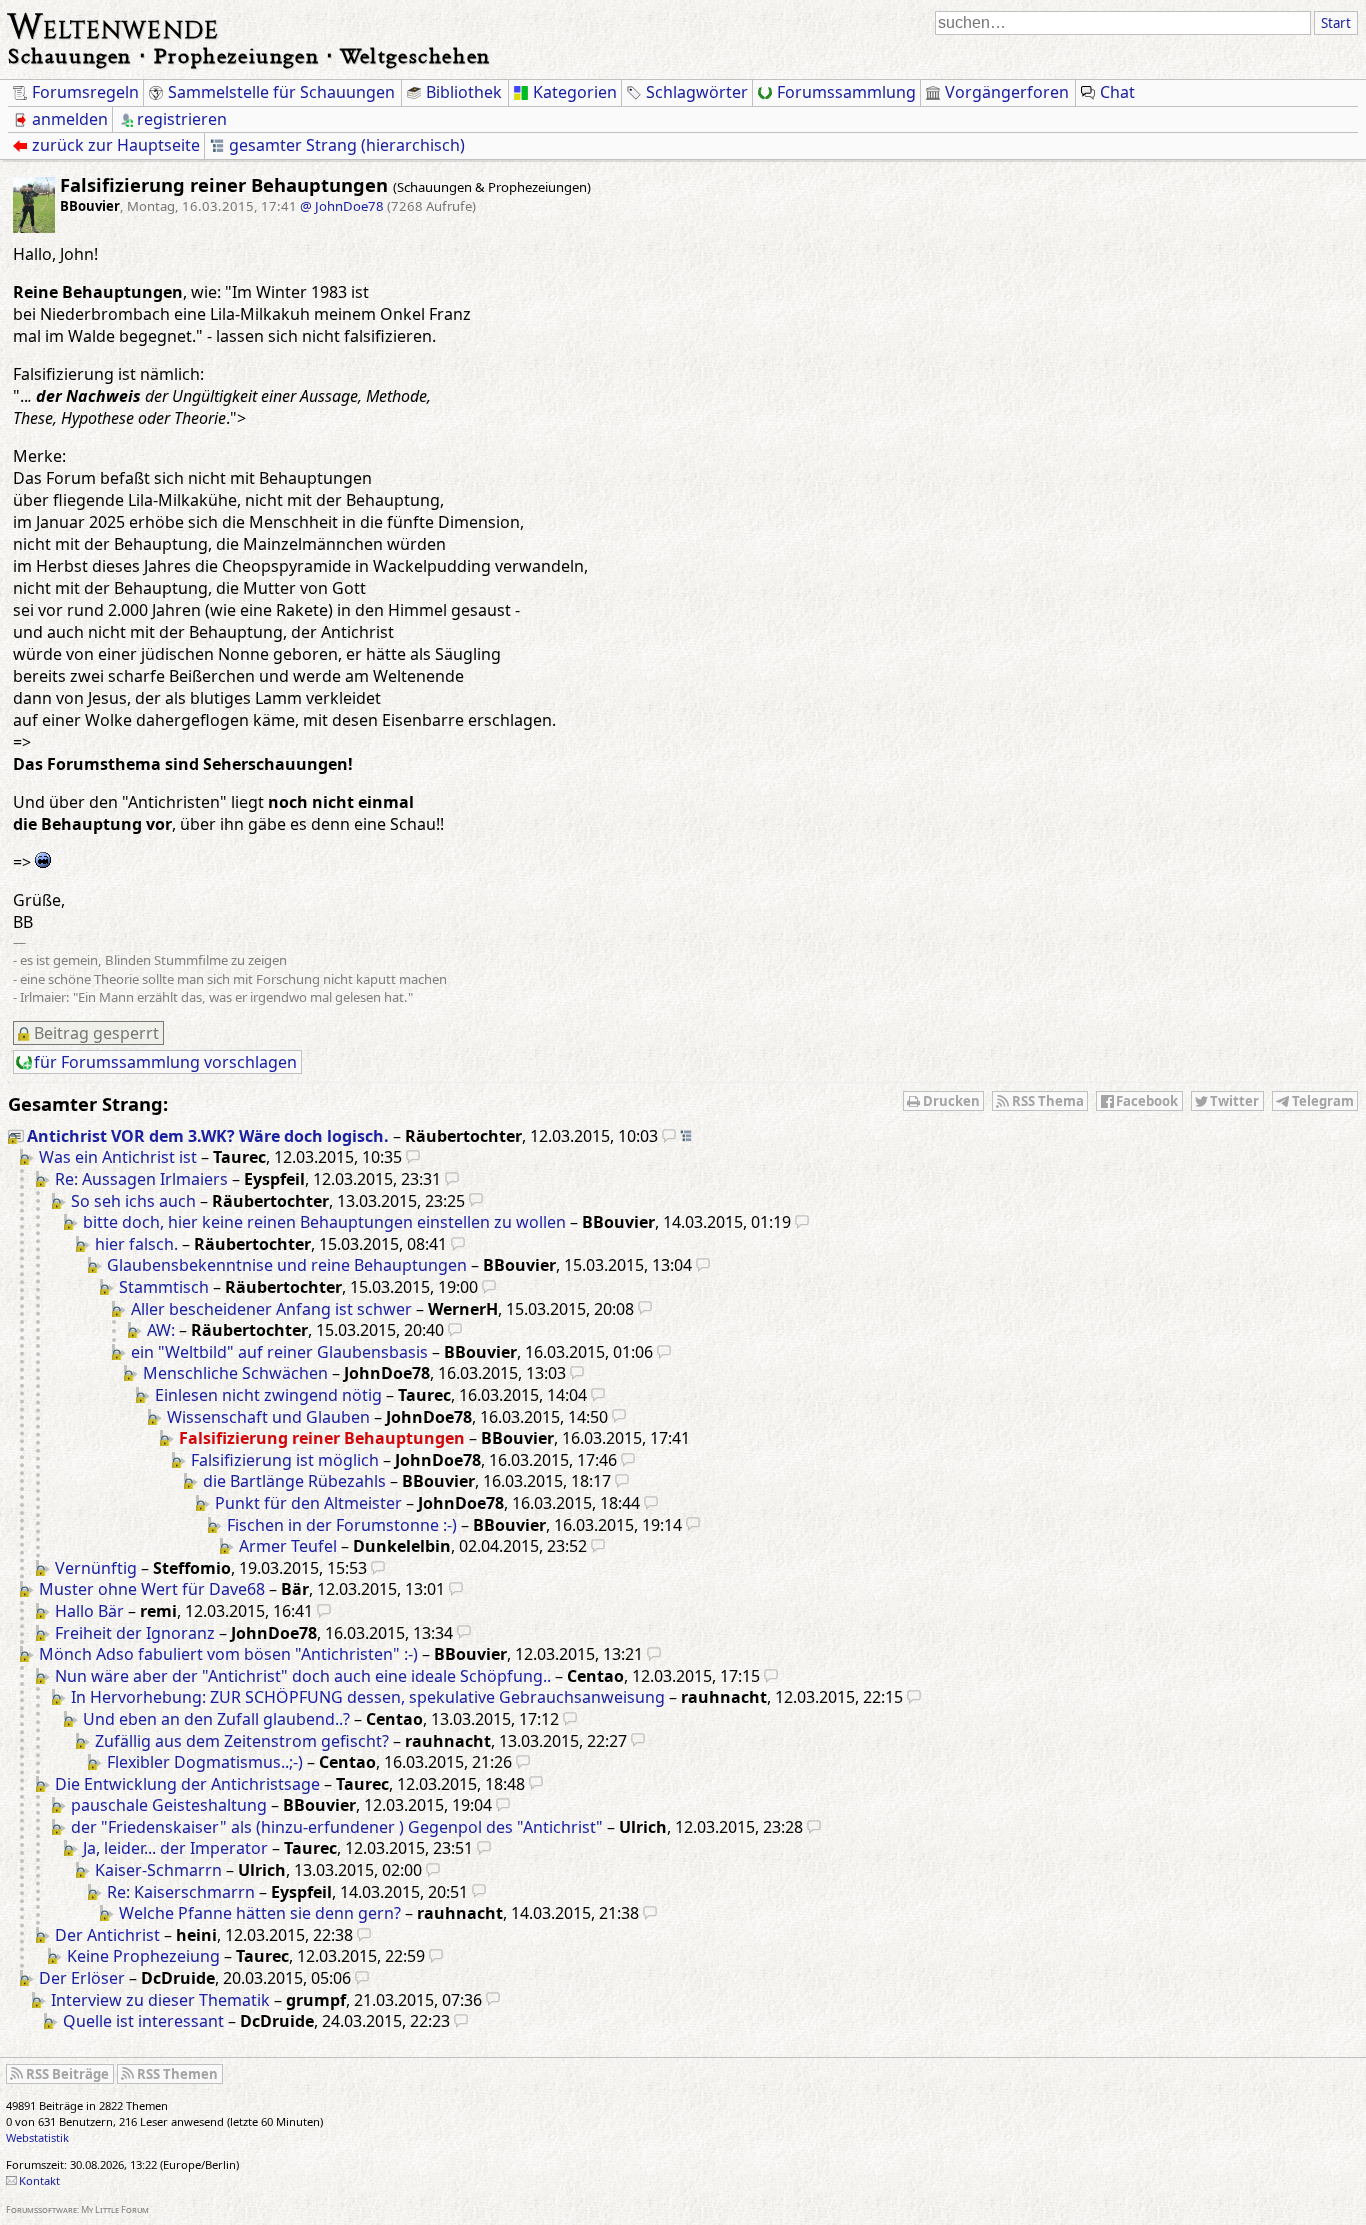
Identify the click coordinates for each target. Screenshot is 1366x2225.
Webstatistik (37, 2137)
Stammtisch (164, 1287)
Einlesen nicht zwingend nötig (268, 1395)
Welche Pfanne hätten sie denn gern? (260, 1913)
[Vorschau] (669, 1136)
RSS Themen (177, 2074)
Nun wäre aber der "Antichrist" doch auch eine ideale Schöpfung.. (303, 1676)
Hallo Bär (89, 1611)
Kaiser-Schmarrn (158, 1870)
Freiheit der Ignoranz (135, 1633)
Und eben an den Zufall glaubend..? (216, 1719)
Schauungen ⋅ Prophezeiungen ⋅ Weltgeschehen (249, 55)
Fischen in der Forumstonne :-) (342, 1525)
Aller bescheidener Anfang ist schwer (271, 1309)
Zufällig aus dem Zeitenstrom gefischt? (242, 1741)
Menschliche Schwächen (235, 1373)
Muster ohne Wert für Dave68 (152, 1589)
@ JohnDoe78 (342, 206)
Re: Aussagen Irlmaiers (141, 1179)
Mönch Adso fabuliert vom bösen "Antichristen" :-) (228, 1654)
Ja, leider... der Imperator (175, 1848)
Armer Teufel (288, 1546)
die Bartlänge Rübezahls (294, 1481)
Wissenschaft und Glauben (268, 1417)
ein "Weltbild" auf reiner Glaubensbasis (279, 1352)
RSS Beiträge (67, 2074)
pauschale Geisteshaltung (169, 1805)
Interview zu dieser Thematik (160, 2000)
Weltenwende (113, 24)
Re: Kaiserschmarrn (181, 1892)
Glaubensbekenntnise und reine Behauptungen (287, 1265)
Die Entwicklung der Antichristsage (187, 1784)
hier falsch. (136, 1244)
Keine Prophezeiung (143, 1956)
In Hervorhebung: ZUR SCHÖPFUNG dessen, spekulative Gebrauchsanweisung (368, 1697)
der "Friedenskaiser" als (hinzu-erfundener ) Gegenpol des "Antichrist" (337, 1827)
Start (1336, 23)
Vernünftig (96, 1568)
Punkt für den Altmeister (308, 1503)
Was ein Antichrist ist (118, 1157)
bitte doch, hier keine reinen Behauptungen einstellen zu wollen (324, 1222)
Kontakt (39, 2180)
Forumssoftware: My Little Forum (77, 2209)
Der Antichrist (107, 1935)
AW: (161, 1330)
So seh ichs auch (133, 1201)
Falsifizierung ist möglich (285, 1460)
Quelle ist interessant (143, 2021)
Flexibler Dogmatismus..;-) (205, 1762)
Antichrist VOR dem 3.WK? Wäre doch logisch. (208, 1136)
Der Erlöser (82, 1978)
